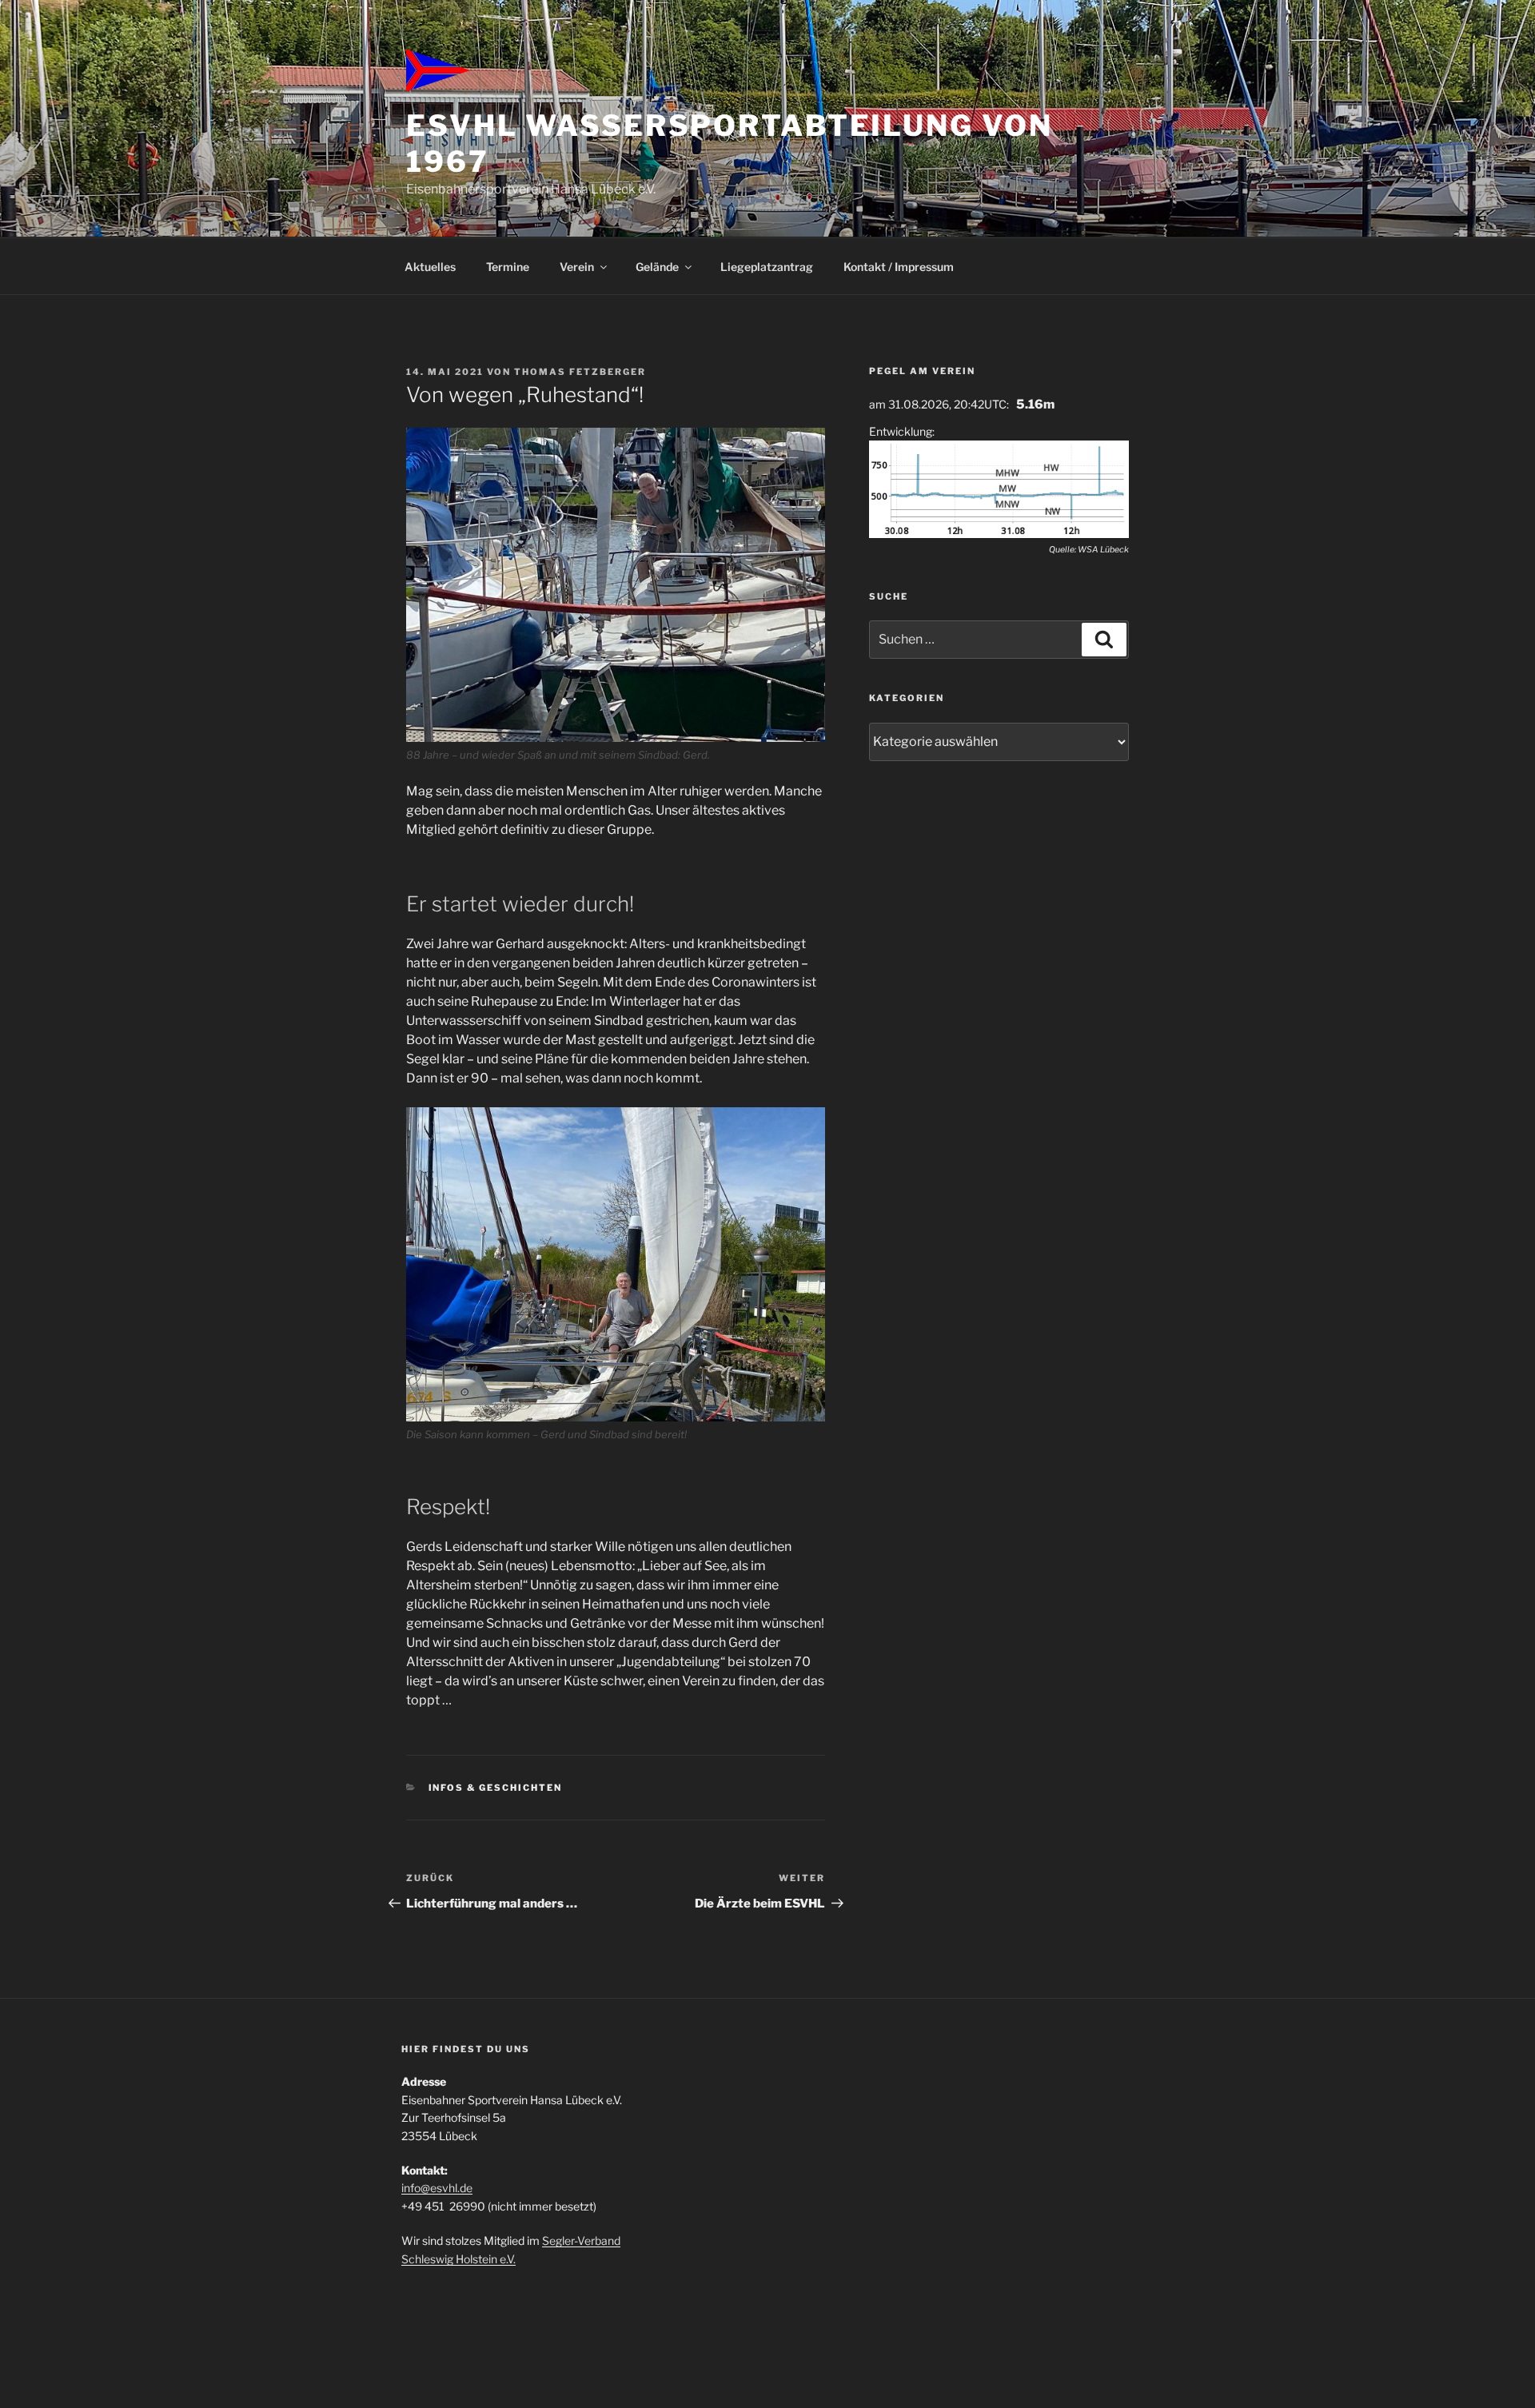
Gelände (657, 267)
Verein (577, 267)
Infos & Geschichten (496, 1788)
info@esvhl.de (437, 2188)
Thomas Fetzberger (580, 372)
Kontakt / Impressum (899, 267)
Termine (508, 267)
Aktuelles (430, 267)
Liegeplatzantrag (767, 267)
